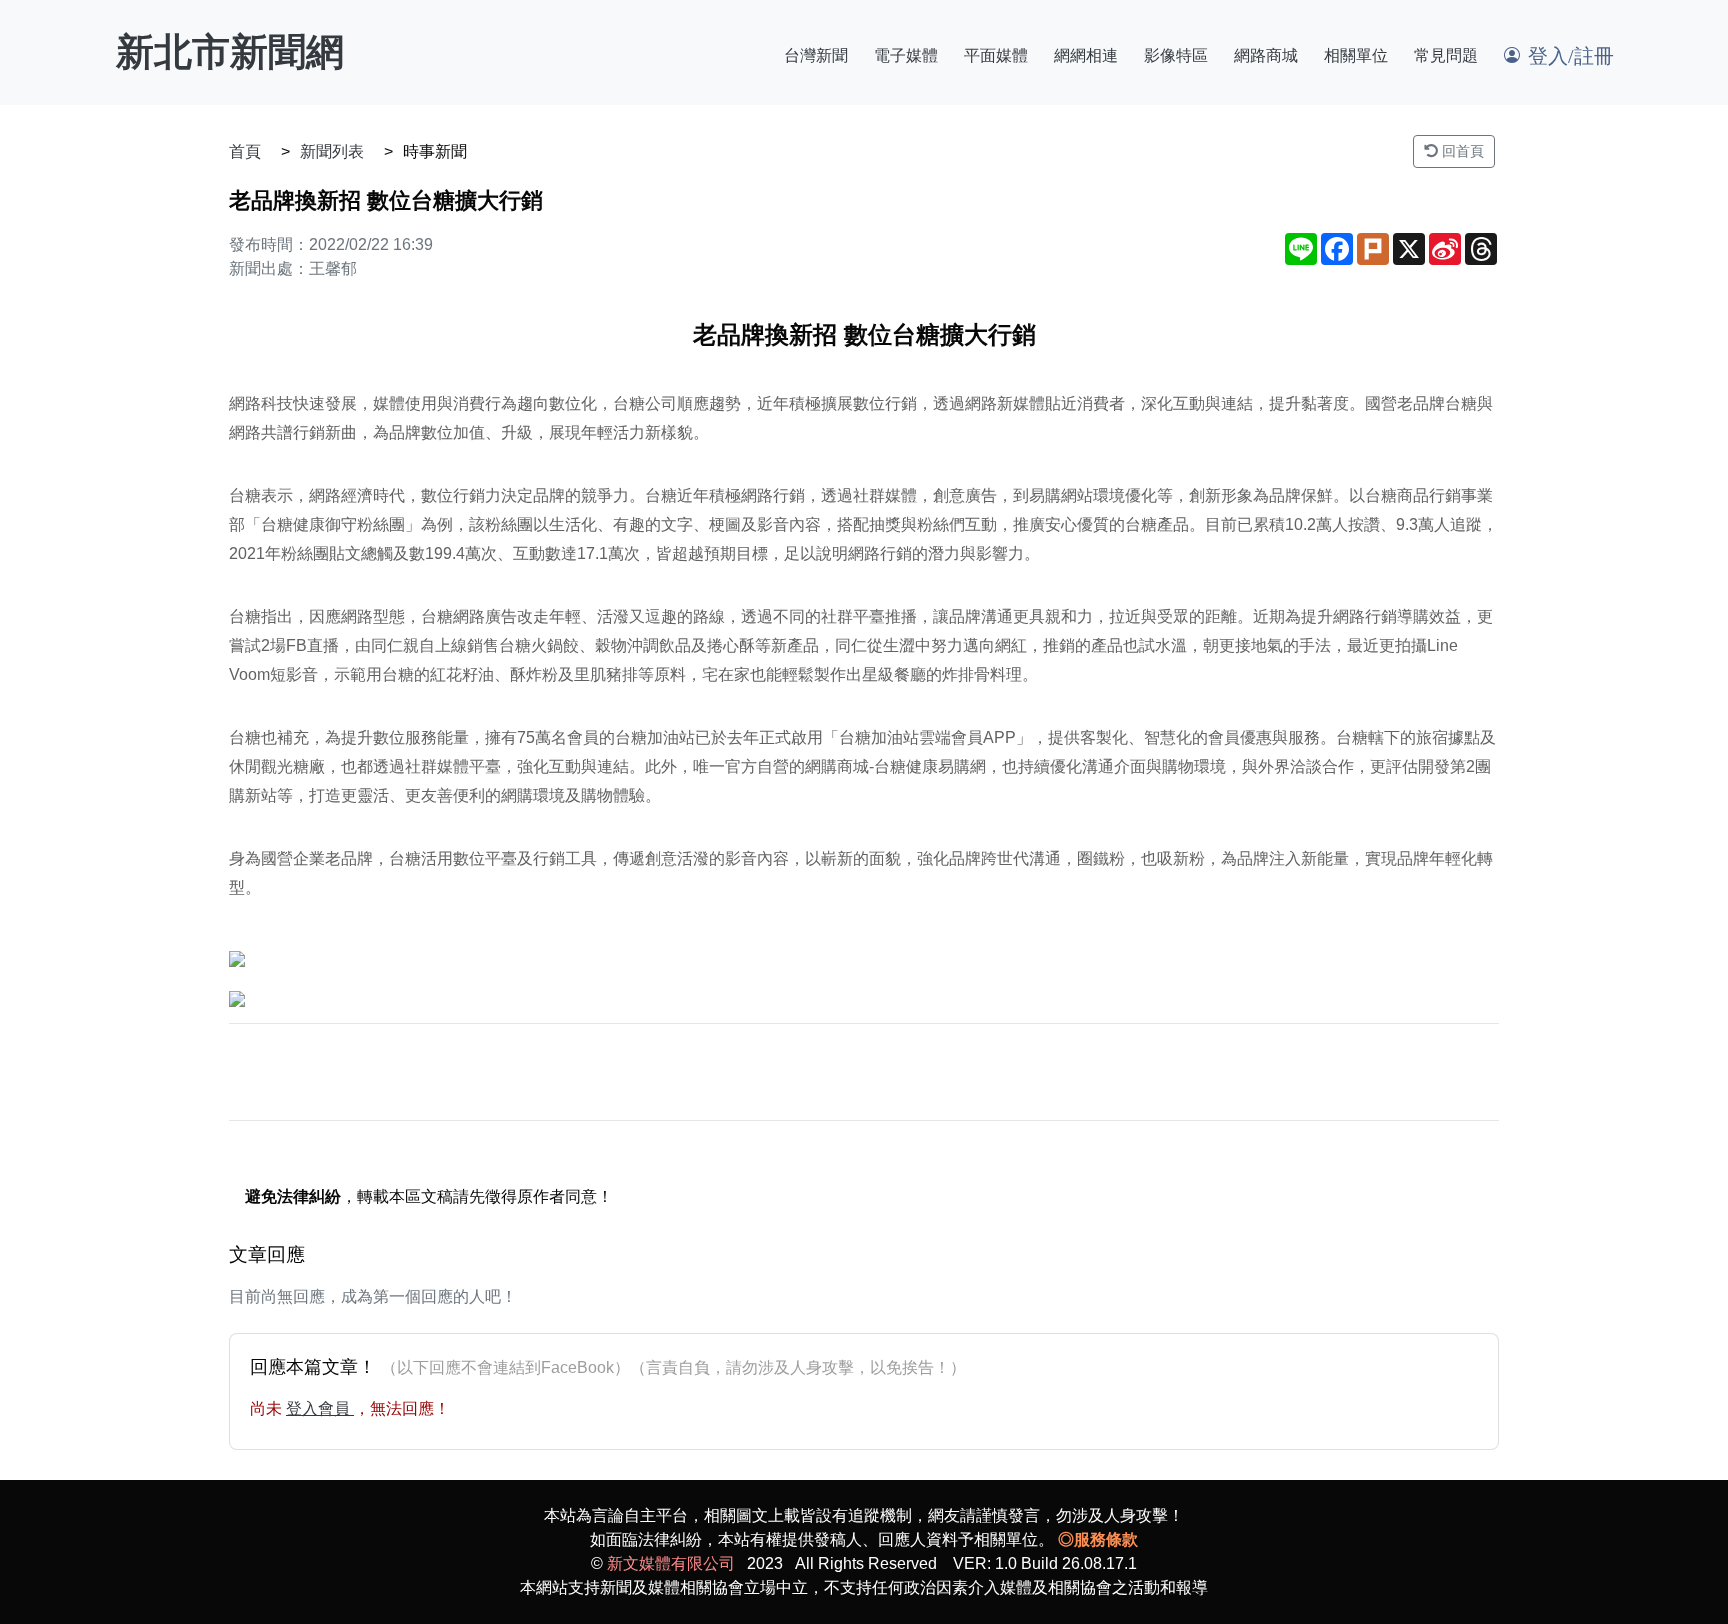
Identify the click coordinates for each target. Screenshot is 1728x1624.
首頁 (245, 151)
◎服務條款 (1098, 1539)
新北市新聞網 (230, 52)
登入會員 (320, 1408)
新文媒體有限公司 (671, 1563)
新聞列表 (332, 151)
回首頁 (1461, 151)
